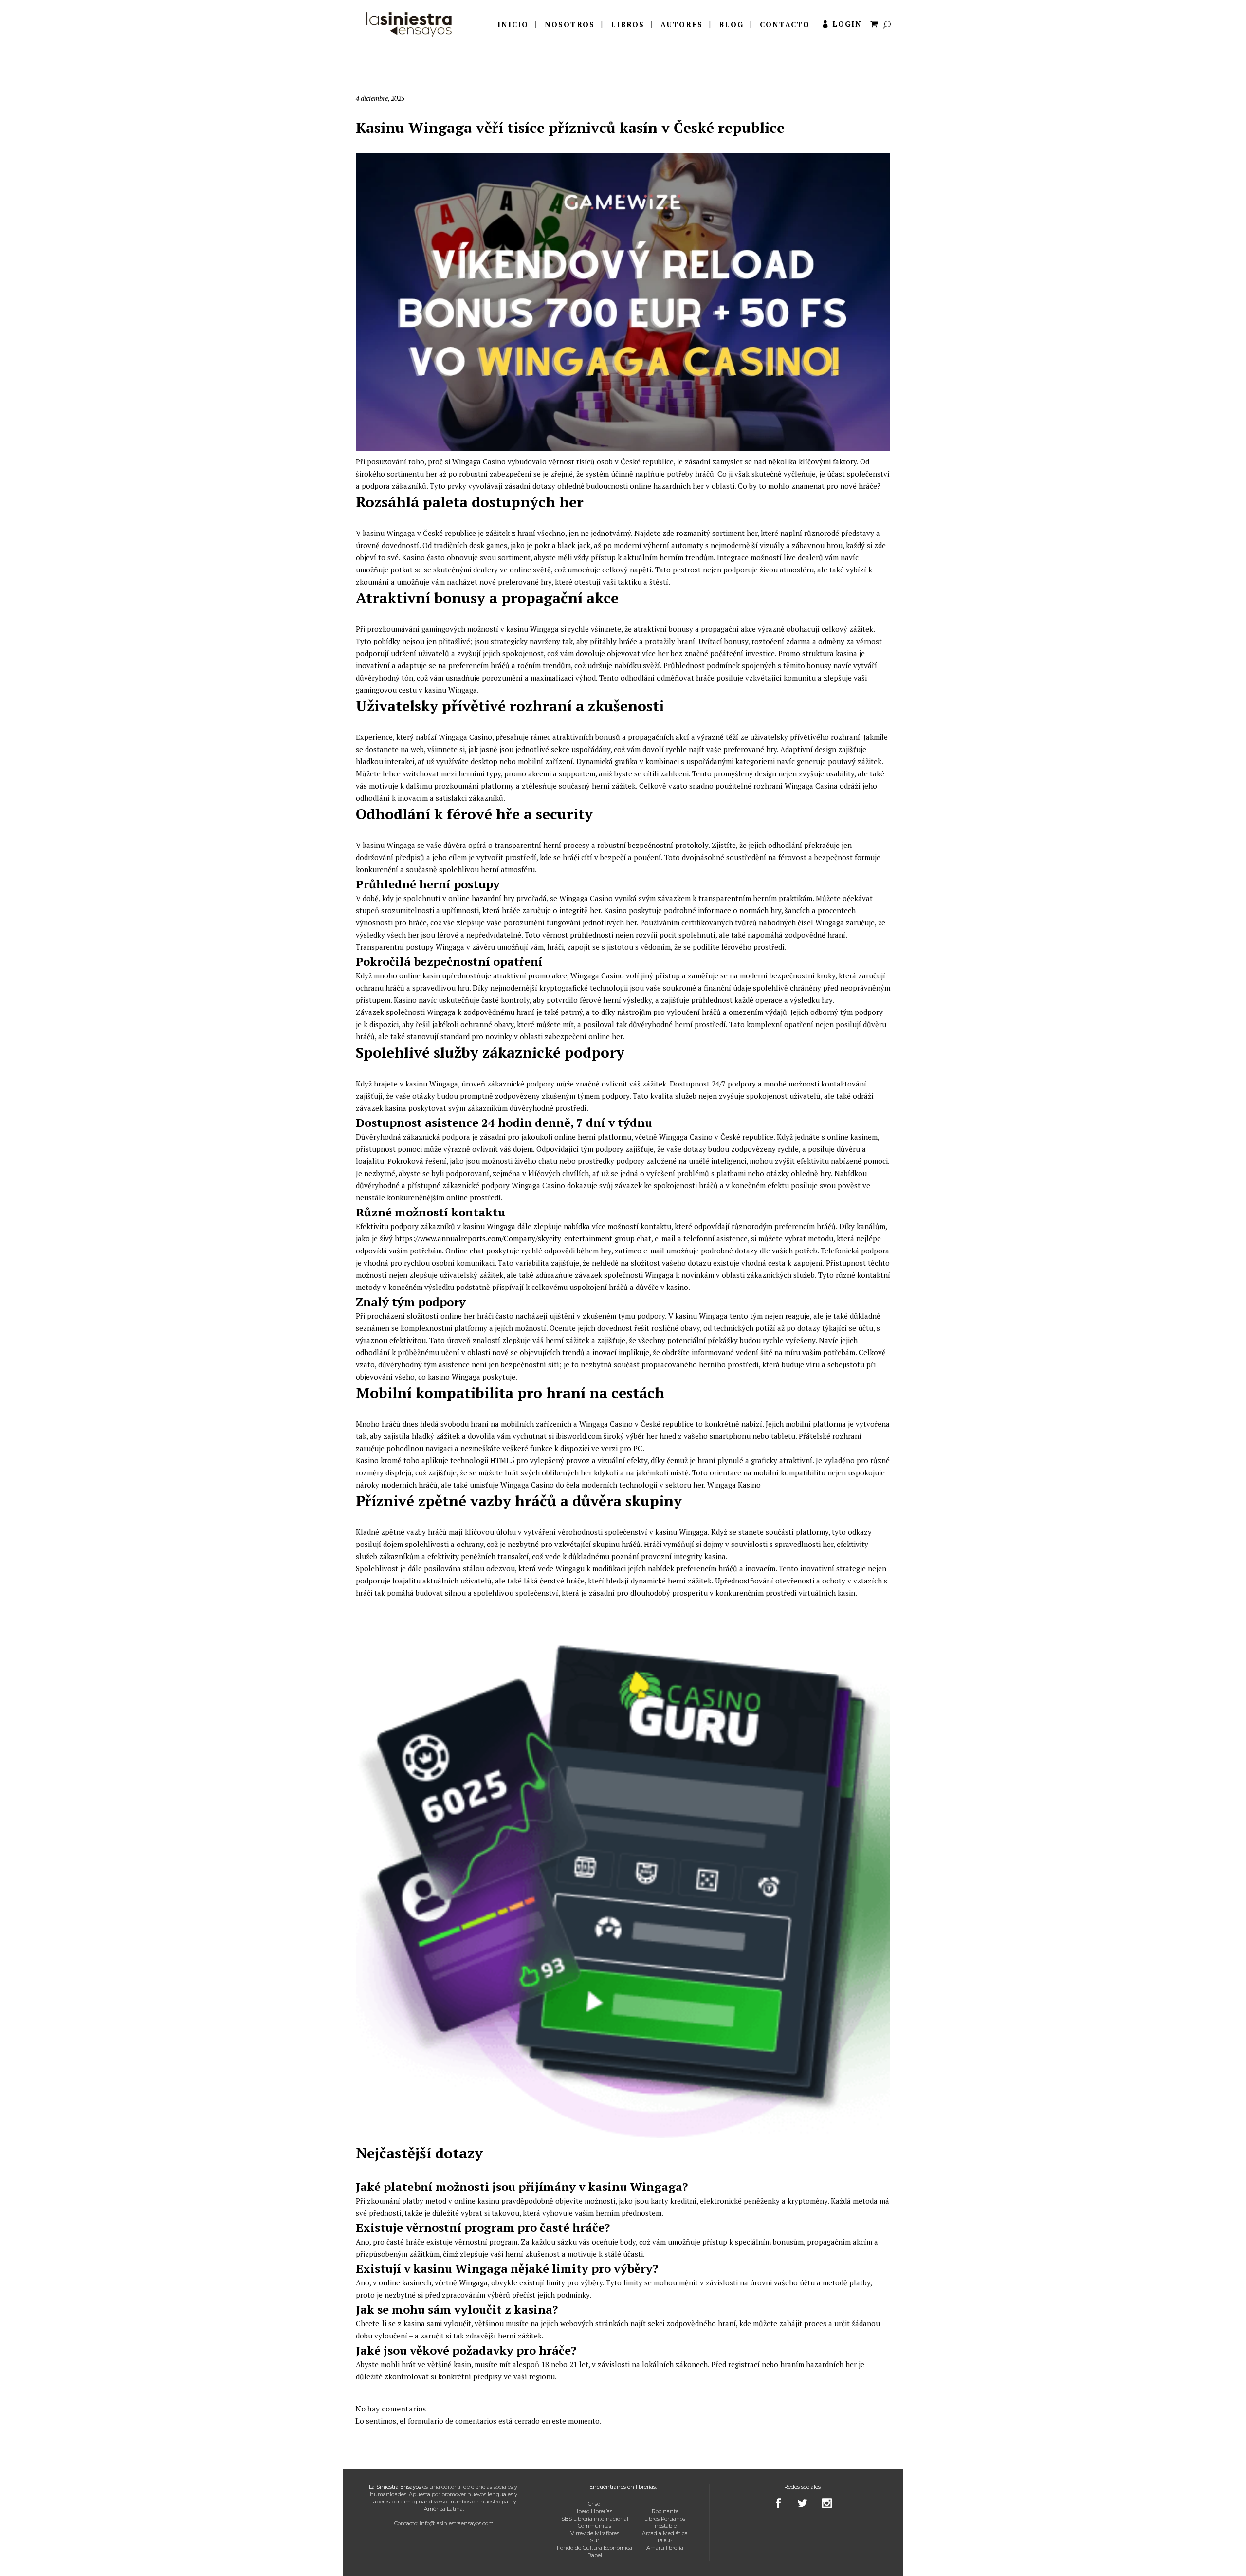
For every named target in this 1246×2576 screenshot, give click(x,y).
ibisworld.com (579, 1436)
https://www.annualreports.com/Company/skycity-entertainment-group (515, 1238)
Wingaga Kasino (734, 1485)
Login (847, 24)
